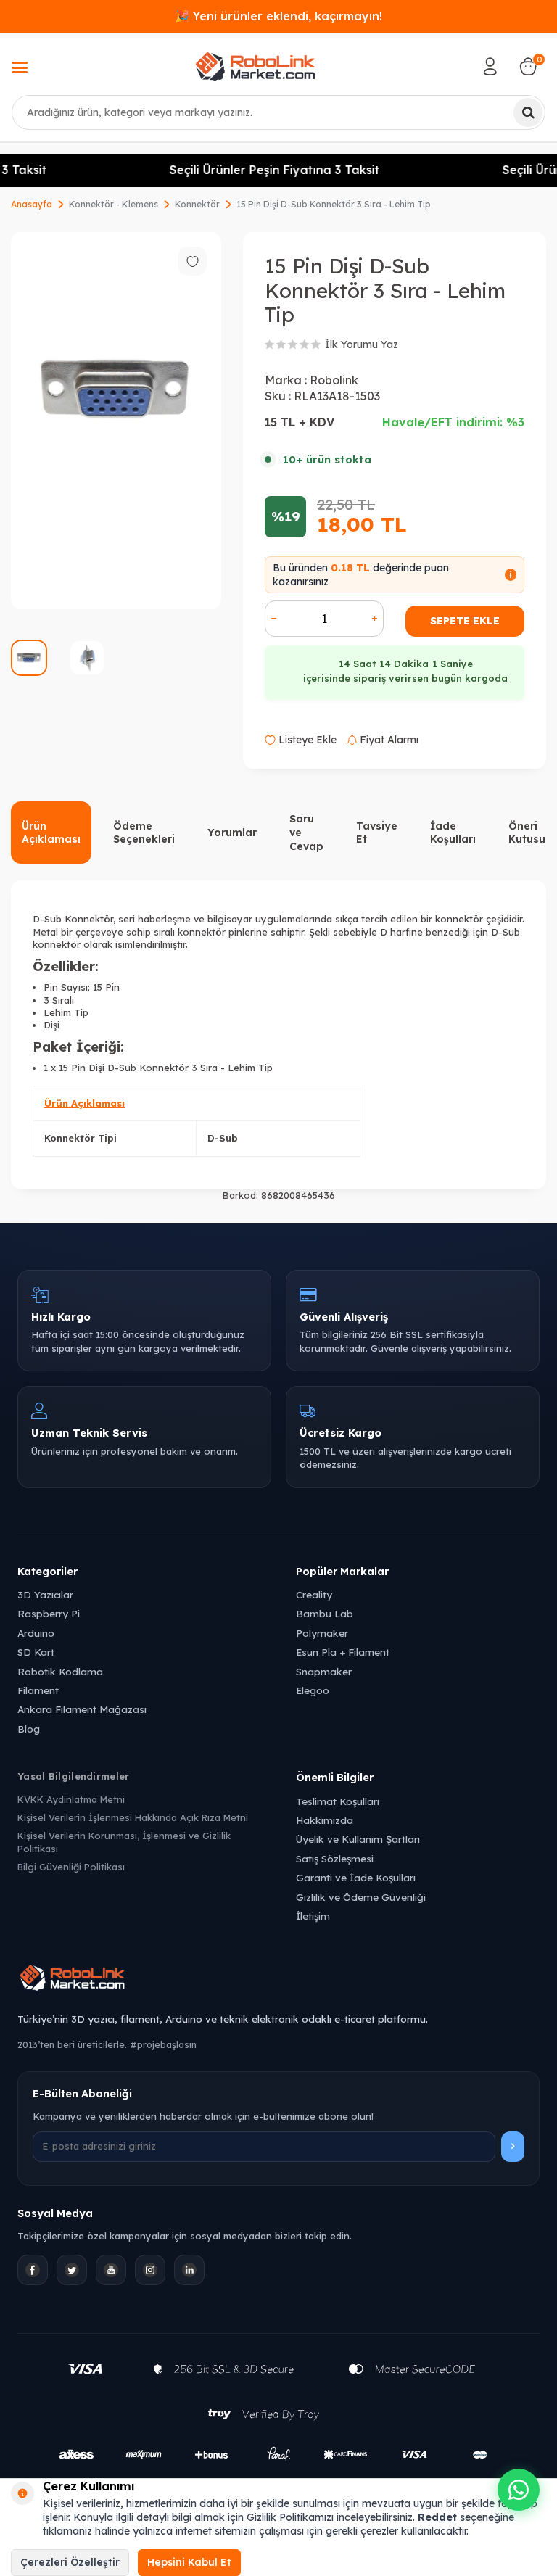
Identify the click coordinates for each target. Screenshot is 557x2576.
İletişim (313, 1916)
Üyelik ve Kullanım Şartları (358, 1839)
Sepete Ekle (465, 621)
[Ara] (528, 112)
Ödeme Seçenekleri (144, 833)
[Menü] (20, 69)
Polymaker (322, 1633)
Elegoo (313, 1690)
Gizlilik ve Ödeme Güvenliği (361, 1897)
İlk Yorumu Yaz (362, 344)
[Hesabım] (490, 67)
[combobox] (278, 112)
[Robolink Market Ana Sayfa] (278, 1980)
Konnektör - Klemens (114, 204)
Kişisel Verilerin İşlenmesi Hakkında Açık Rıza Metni (133, 1817)
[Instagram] (150, 2270)
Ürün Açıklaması (51, 833)
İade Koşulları (453, 833)
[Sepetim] (528, 67)
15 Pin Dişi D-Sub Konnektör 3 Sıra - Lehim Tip (334, 204)
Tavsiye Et (377, 833)
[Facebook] (33, 2270)
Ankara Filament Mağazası (82, 1709)
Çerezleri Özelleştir (70, 2562)
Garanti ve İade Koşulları (356, 1877)
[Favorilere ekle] (192, 261)
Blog (29, 1729)
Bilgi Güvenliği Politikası (71, 1867)
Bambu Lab (325, 1613)
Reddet (437, 2517)
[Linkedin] (189, 2270)
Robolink (334, 380)
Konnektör (197, 204)
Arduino (36, 1633)
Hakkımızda (325, 1820)
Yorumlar (232, 833)
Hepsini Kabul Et (189, 2562)
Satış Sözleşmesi (335, 1858)
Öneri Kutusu (527, 833)
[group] (116, 421)
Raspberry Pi (49, 1613)
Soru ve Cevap (306, 833)
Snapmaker (324, 1671)
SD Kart (36, 1652)
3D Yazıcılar (45, 1594)
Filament (38, 1690)
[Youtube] (111, 2270)
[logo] (255, 67)
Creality (314, 1594)
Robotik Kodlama (60, 1671)
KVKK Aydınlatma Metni (71, 1799)
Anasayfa (32, 204)
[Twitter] (72, 2270)
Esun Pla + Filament (343, 1652)
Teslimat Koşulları (338, 1801)
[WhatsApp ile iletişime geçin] (519, 2490)
